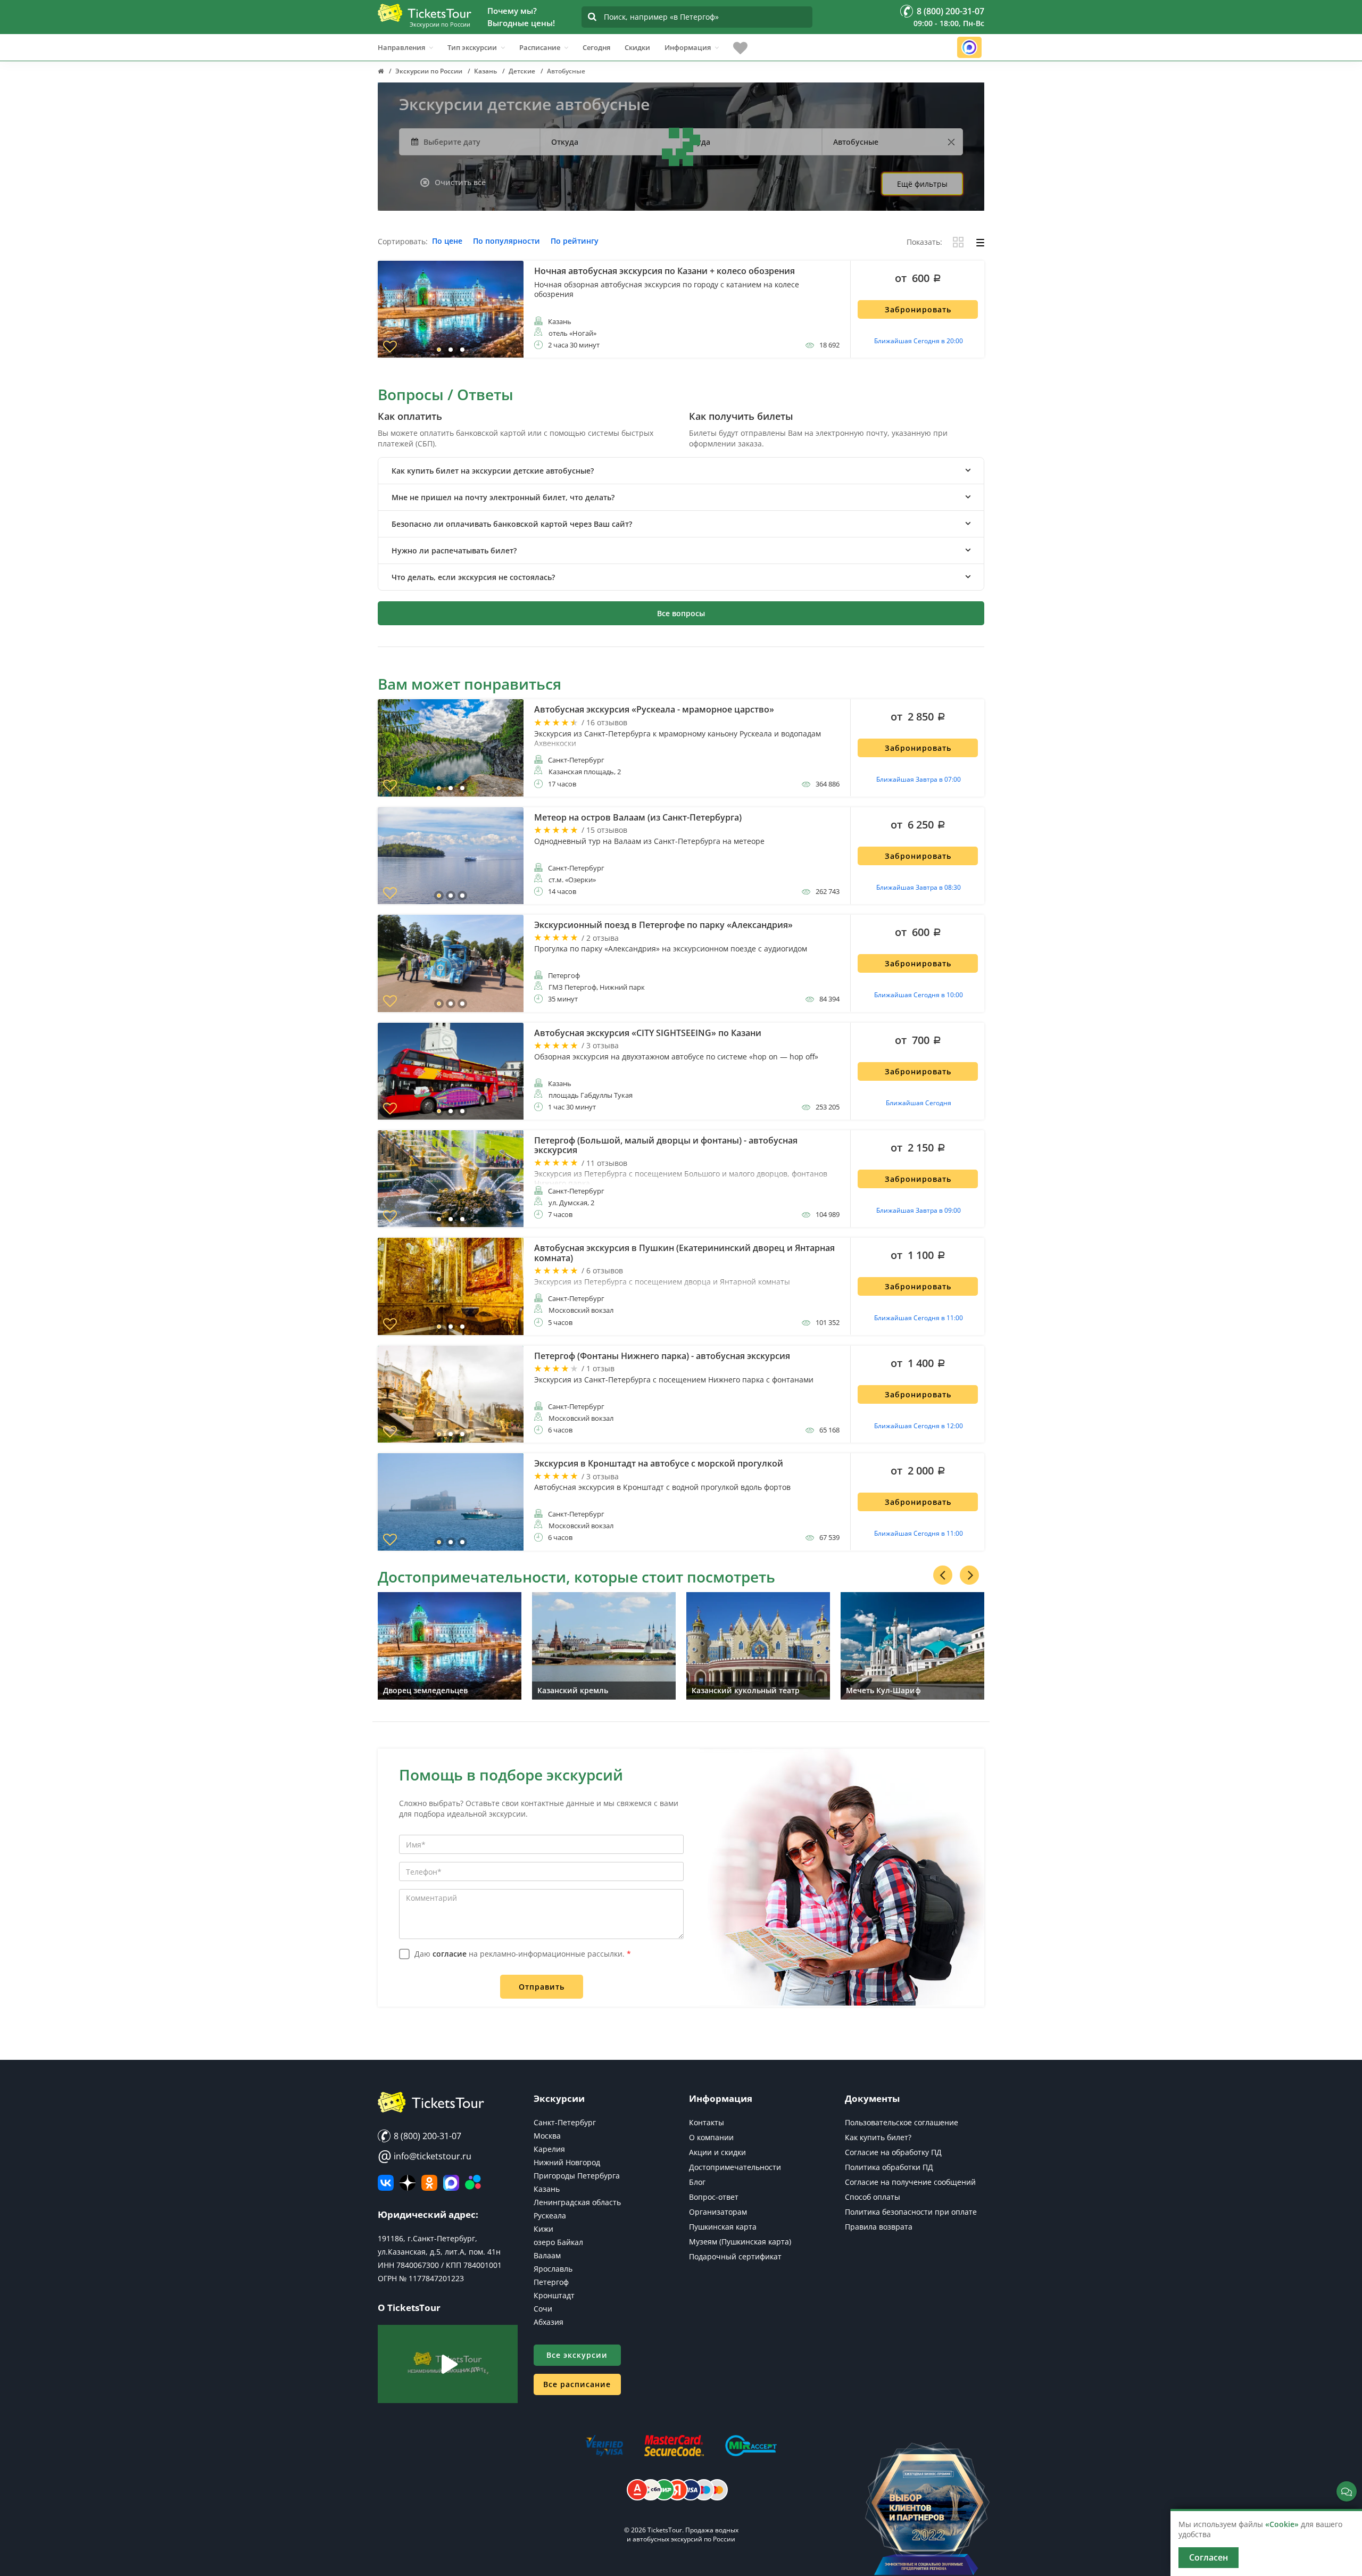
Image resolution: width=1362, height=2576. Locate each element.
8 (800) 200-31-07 (426, 2136)
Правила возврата (879, 2227)
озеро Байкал (558, 2242)
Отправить (542, 1987)
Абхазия (549, 2322)
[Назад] (943, 1575)
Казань (547, 2189)
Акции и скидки (717, 2152)
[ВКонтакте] (386, 2183)
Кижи (543, 2229)
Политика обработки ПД (889, 2167)
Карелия (549, 2149)
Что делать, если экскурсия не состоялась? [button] (473, 577)
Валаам (547, 2255)
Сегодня (596, 47)
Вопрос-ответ (714, 2197)
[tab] (681, 471)
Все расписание (577, 2384)
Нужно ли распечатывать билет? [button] (454, 550)
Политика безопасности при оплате (911, 2212)
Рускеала (550, 2215)
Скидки (637, 47)
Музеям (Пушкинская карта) (740, 2242)
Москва (547, 2136)
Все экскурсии (577, 2355)
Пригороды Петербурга (577, 2176)
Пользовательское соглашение (902, 2122)
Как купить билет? (878, 2137)
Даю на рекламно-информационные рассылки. (523, 1954)
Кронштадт (554, 2295)
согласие (450, 1954)
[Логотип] (425, 13)
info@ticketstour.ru (425, 2156)
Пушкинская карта (723, 2227)
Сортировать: (403, 242)
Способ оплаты (873, 2197)
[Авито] (473, 2183)
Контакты (707, 2122)
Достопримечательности (735, 2167)
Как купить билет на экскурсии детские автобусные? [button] (493, 471)
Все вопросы (681, 613)
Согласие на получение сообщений (910, 2182)
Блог (697, 2182)
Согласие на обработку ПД (893, 2152)
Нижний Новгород (567, 2162)
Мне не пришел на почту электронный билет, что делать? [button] (503, 497)
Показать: (924, 242)
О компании (711, 2137)
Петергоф (551, 2282)
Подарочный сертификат (735, 2256)
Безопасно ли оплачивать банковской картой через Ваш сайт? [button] (512, 524)
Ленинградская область (577, 2202)
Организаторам (718, 2212)
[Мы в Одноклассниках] (429, 2183)
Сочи (543, 2309)
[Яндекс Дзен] (408, 2183)
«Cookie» (1282, 2524)
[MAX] (451, 2183)
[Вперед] (969, 1575)
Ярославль (553, 2269)
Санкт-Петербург (565, 2122)
